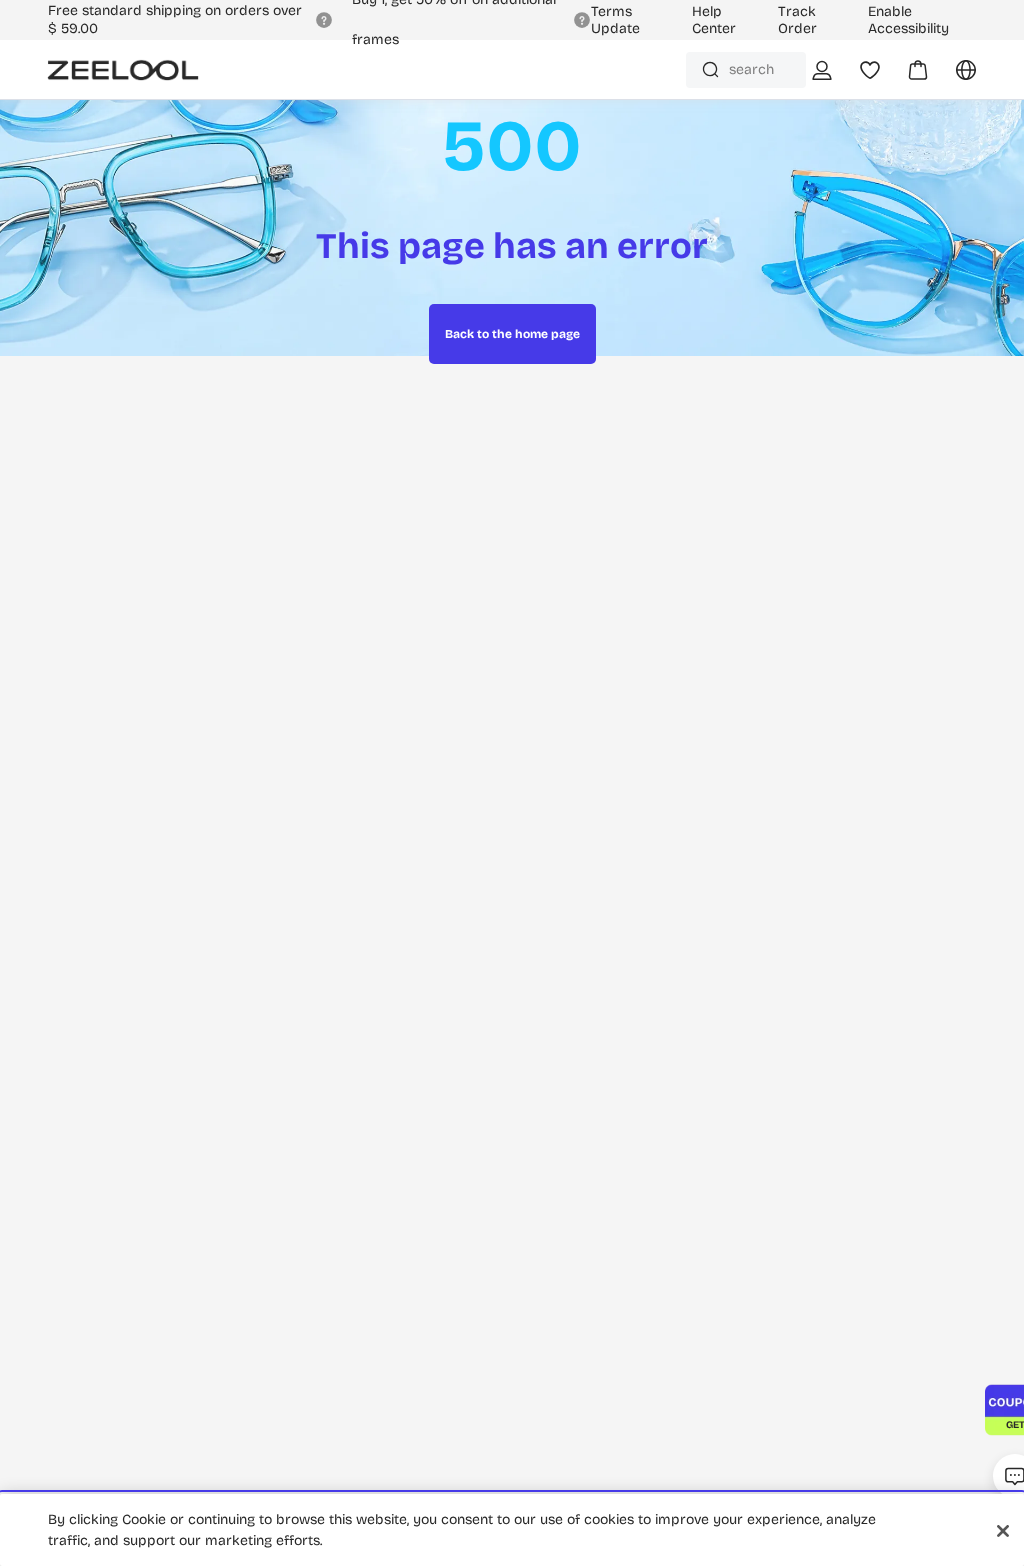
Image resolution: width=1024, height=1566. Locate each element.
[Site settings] (954, 77)
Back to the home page (512, 334)
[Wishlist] (870, 70)
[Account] (822, 70)
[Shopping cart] (906, 77)
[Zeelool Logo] (123, 70)
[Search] (710, 69)
